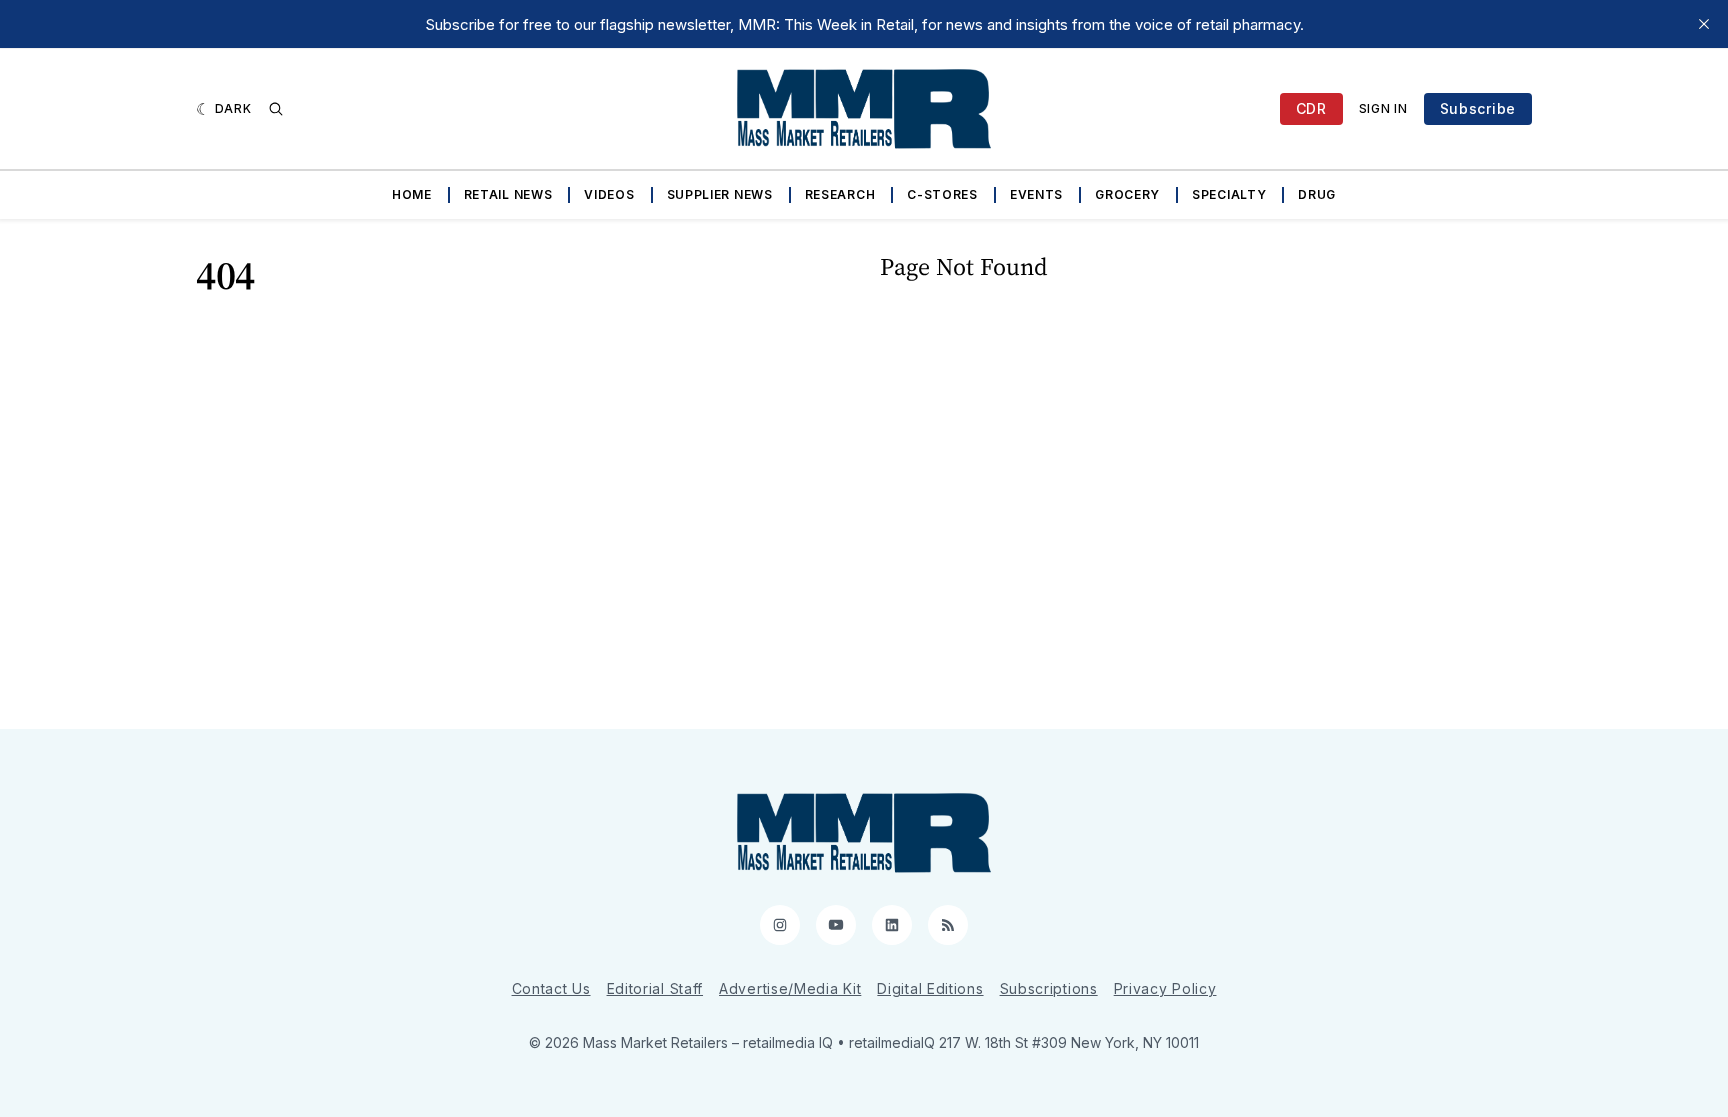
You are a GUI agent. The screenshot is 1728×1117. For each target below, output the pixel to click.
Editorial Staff (655, 988)
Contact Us (551, 988)
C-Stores (942, 194)
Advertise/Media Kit (790, 988)
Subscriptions (1049, 988)
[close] (1704, 24)
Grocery (1127, 194)
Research (840, 194)
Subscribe (1478, 108)
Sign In (1383, 108)
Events (1036, 194)
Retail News (508, 194)
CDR (1311, 108)
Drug (1317, 194)
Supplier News (720, 194)
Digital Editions (930, 988)
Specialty (1229, 194)
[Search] (276, 109)
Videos (609, 194)
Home (412, 194)
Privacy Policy (1165, 988)
